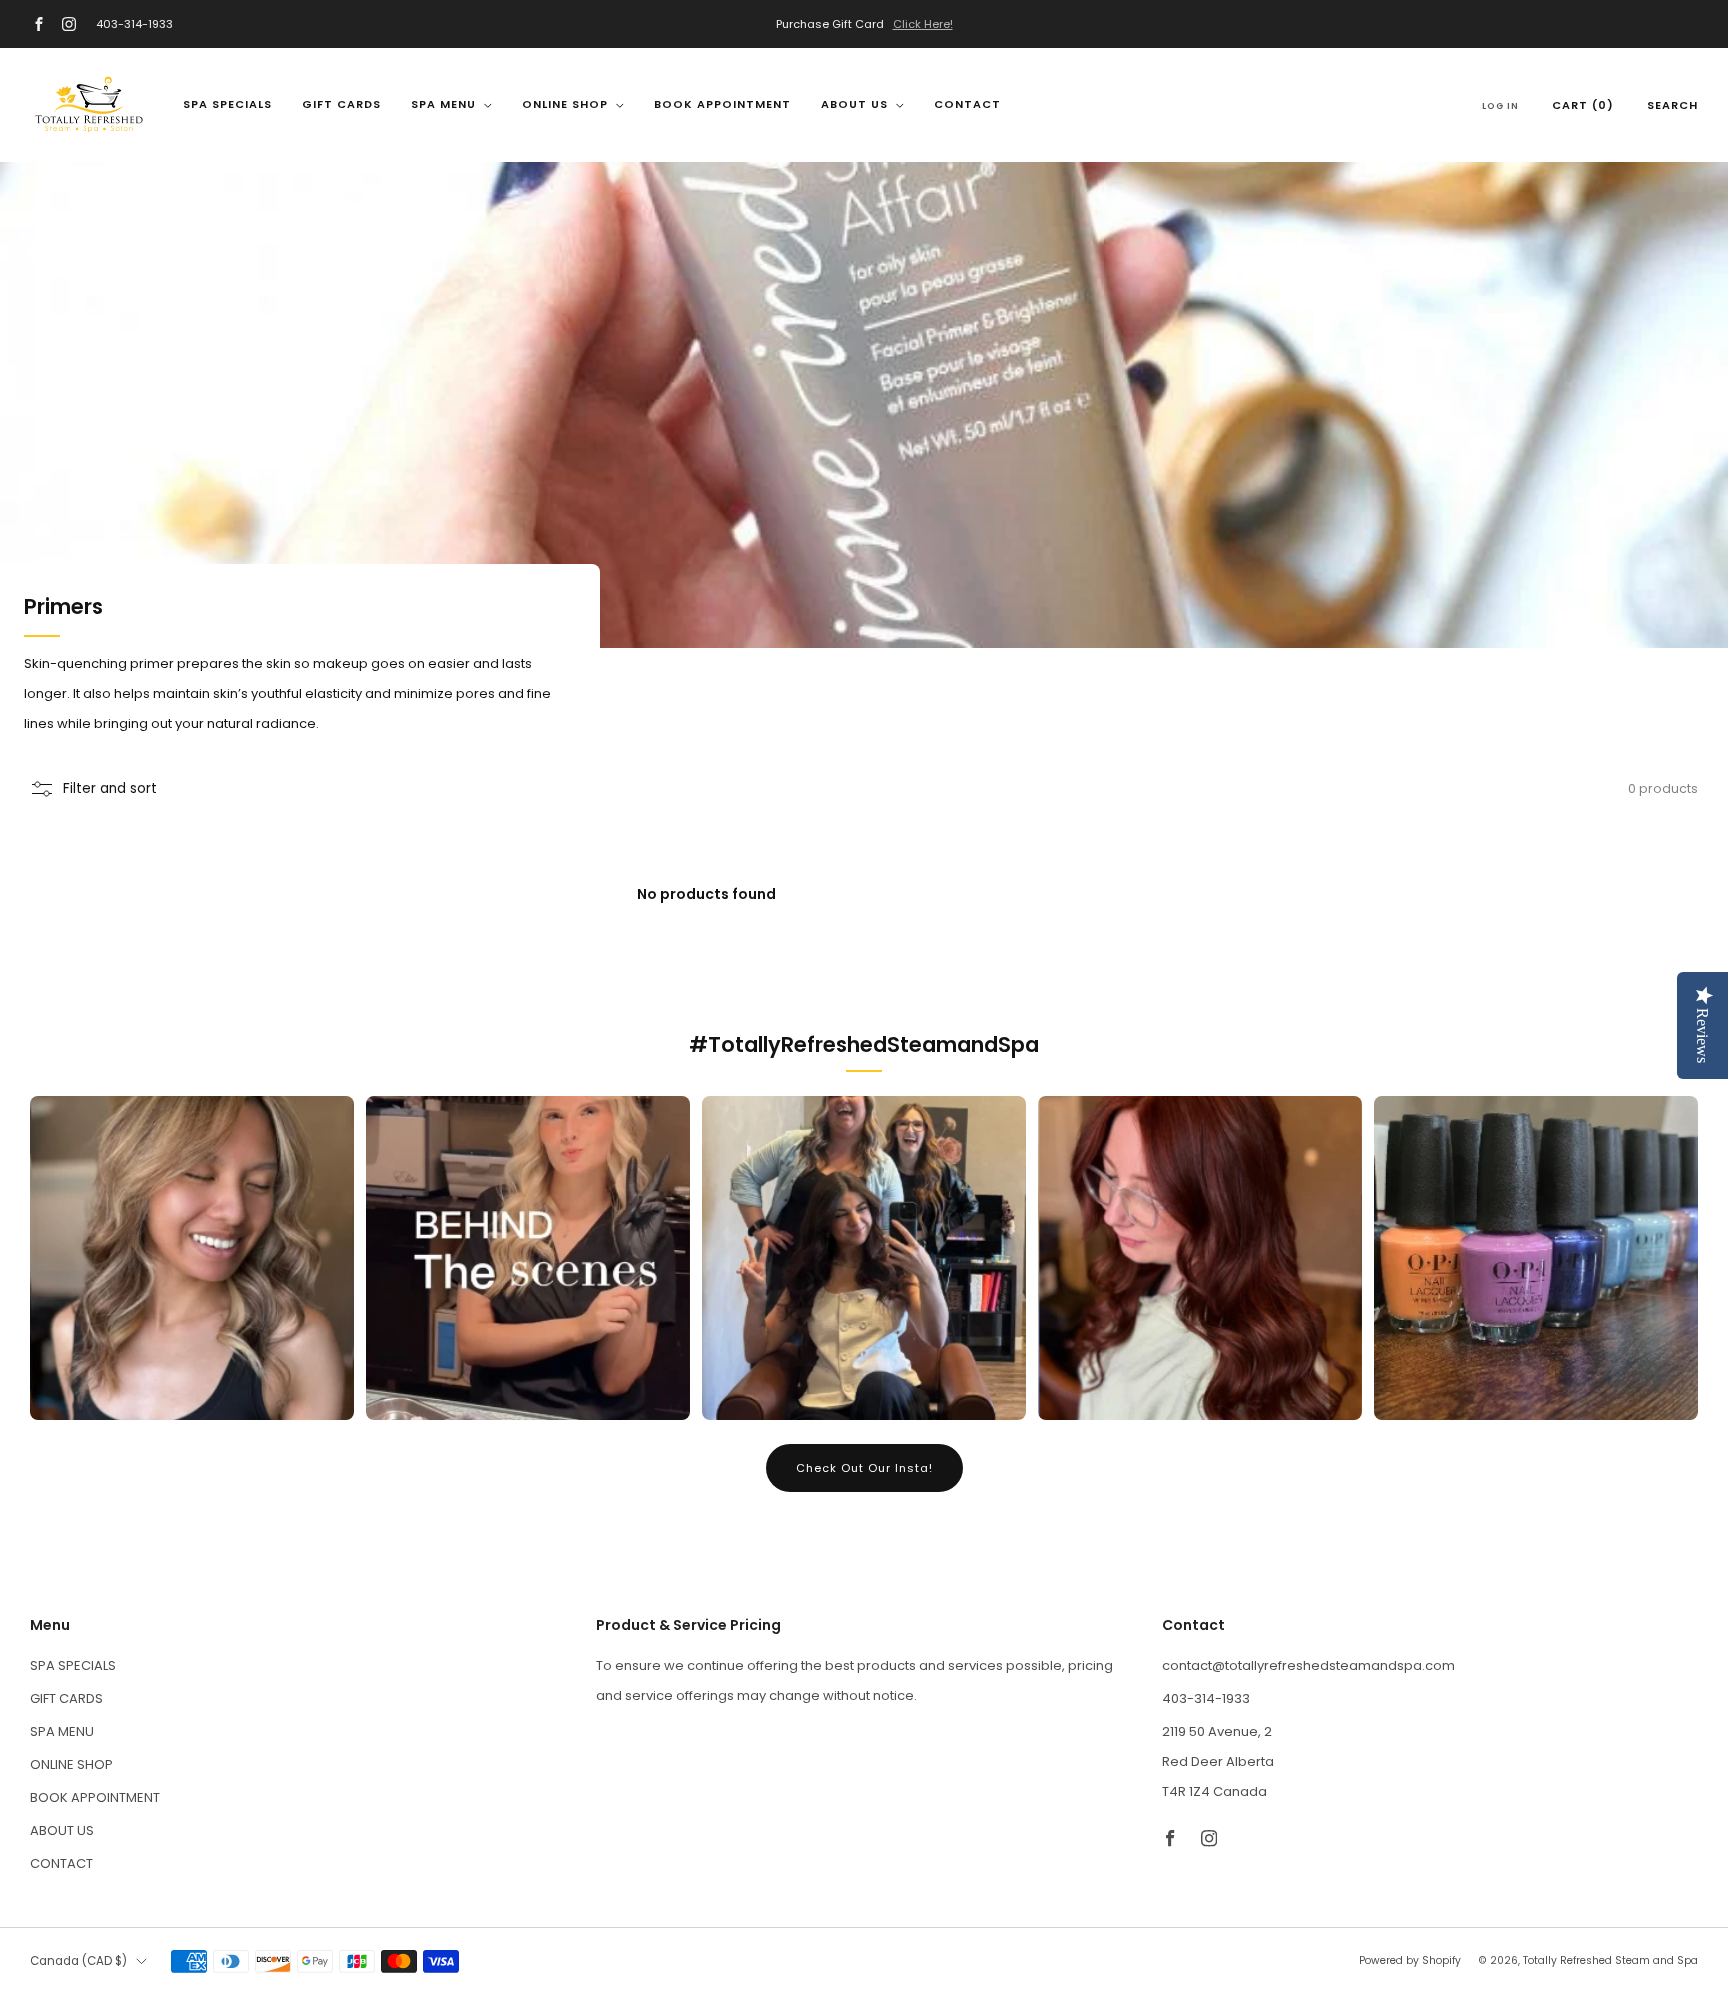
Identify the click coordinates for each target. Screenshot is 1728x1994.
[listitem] (864, 24)
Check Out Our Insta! (864, 1468)
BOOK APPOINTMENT (722, 104)
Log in (1500, 106)
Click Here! (923, 24)
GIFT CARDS (341, 104)
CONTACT (967, 104)
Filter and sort (110, 788)
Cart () (1583, 105)
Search (1672, 105)
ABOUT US (854, 104)
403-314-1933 (134, 24)
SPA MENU (443, 104)
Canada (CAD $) (78, 1961)
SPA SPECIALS (227, 104)
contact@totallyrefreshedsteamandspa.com (1308, 1665)
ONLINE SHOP (565, 104)
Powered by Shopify (1410, 1960)
